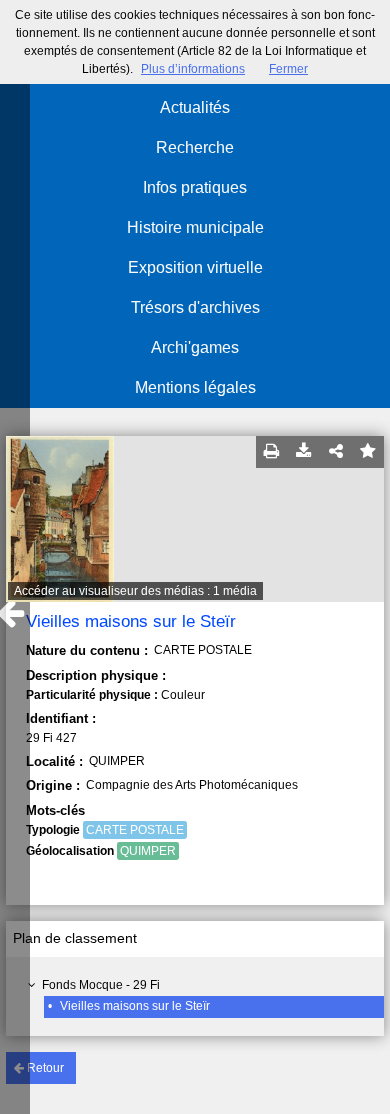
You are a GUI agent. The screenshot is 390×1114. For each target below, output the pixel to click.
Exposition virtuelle (195, 267)
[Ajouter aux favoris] (368, 452)
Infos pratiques (195, 187)
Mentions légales (195, 387)
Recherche (195, 147)
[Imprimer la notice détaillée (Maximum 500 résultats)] (272, 452)
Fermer (288, 69)
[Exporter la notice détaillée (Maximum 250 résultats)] (304, 452)
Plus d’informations (193, 69)
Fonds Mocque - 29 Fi (101, 985)
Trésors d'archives (195, 307)
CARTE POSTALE (135, 830)
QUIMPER (148, 851)
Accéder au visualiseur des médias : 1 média (135, 591)
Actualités (195, 107)
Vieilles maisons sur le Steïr (135, 1006)
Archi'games (195, 347)
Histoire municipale (195, 227)
